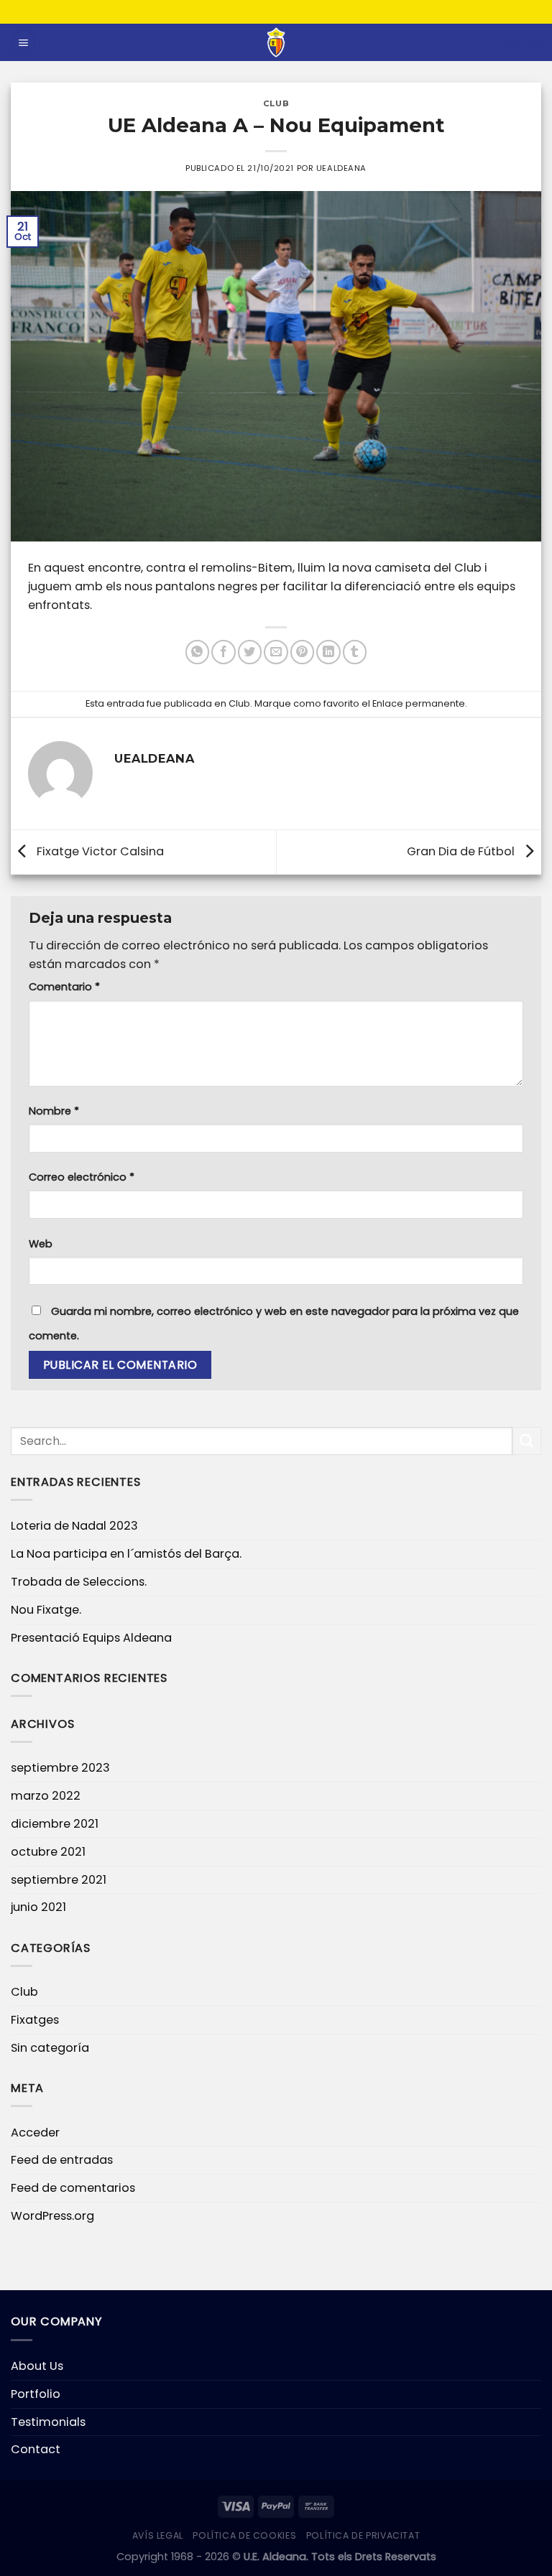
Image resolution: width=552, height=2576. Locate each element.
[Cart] (534, 42)
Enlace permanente (419, 703)
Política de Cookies (244, 2535)
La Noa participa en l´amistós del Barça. (126, 1554)
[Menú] (24, 42)
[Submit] (527, 1441)
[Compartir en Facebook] (223, 652)
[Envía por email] (276, 652)
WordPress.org (52, 2216)
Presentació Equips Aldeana (91, 1638)
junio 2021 (38, 1907)
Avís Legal (158, 2535)
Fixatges (35, 2020)
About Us (37, 2366)
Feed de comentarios (73, 2188)
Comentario (64, 987)
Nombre (54, 1111)
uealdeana (341, 168)
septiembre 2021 (59, 1880)
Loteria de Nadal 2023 (74, 1526)
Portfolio (36, 2394)
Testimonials (48, 2422)
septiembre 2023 (60, 1768)
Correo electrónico (82, 1177)
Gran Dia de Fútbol (462, 851)
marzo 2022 (46, 1796)
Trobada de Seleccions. (79, 1582)
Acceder (35, 2133)
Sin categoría (50, 2048)
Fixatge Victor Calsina (99, 851)
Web (41, 1244)
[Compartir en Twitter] (250, 652)
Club (276, 103)
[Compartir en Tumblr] (355, 652)
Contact (36, 2449)
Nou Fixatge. (46, 1610)
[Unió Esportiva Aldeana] (276, 42)
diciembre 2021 (55, 1824)
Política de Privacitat (363, 2535)
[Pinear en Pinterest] (302, 652)
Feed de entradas (62, 2160)
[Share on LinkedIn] (328, 652)
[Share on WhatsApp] (197, 652)
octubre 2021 (48, 1852)
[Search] (511, 43)
